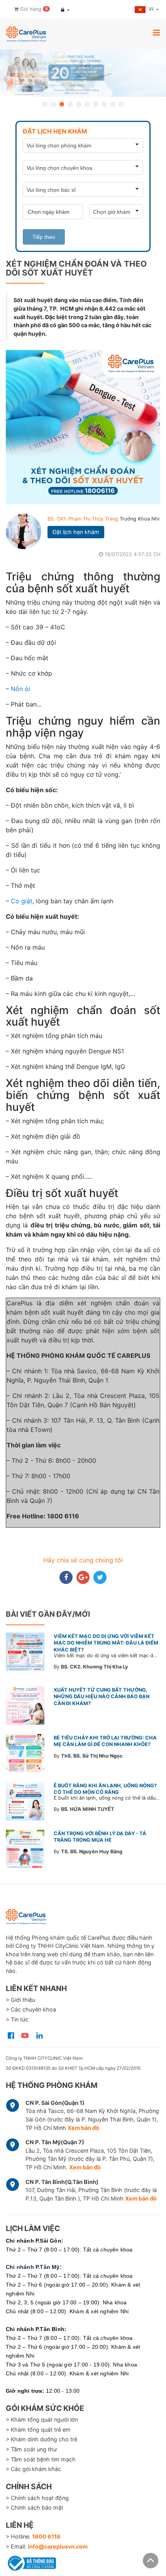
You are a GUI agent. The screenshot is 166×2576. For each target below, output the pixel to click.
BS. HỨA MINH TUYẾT (88, 1809)
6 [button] (87, 104)
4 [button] (70, 104)
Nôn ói (20, 689)
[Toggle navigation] (156, 32)
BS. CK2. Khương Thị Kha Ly (95, 1667)
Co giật (22, 901)
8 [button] (104, 104)
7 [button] (96, 104)
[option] (83, 73)
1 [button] (45, 104)
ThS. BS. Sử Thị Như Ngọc (92, 1756)
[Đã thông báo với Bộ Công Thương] (31, 2562)
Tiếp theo (44, 237)
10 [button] (121, 104)
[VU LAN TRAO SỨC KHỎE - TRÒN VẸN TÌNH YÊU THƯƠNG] (83, 73)
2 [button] (53, 104)
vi (152, 9)
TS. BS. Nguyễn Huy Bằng (92, 1852)
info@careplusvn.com (58, 2546)
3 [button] (62, 104)
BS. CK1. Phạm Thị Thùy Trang (84, 519)
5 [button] (79, 104)
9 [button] (113, 104)
